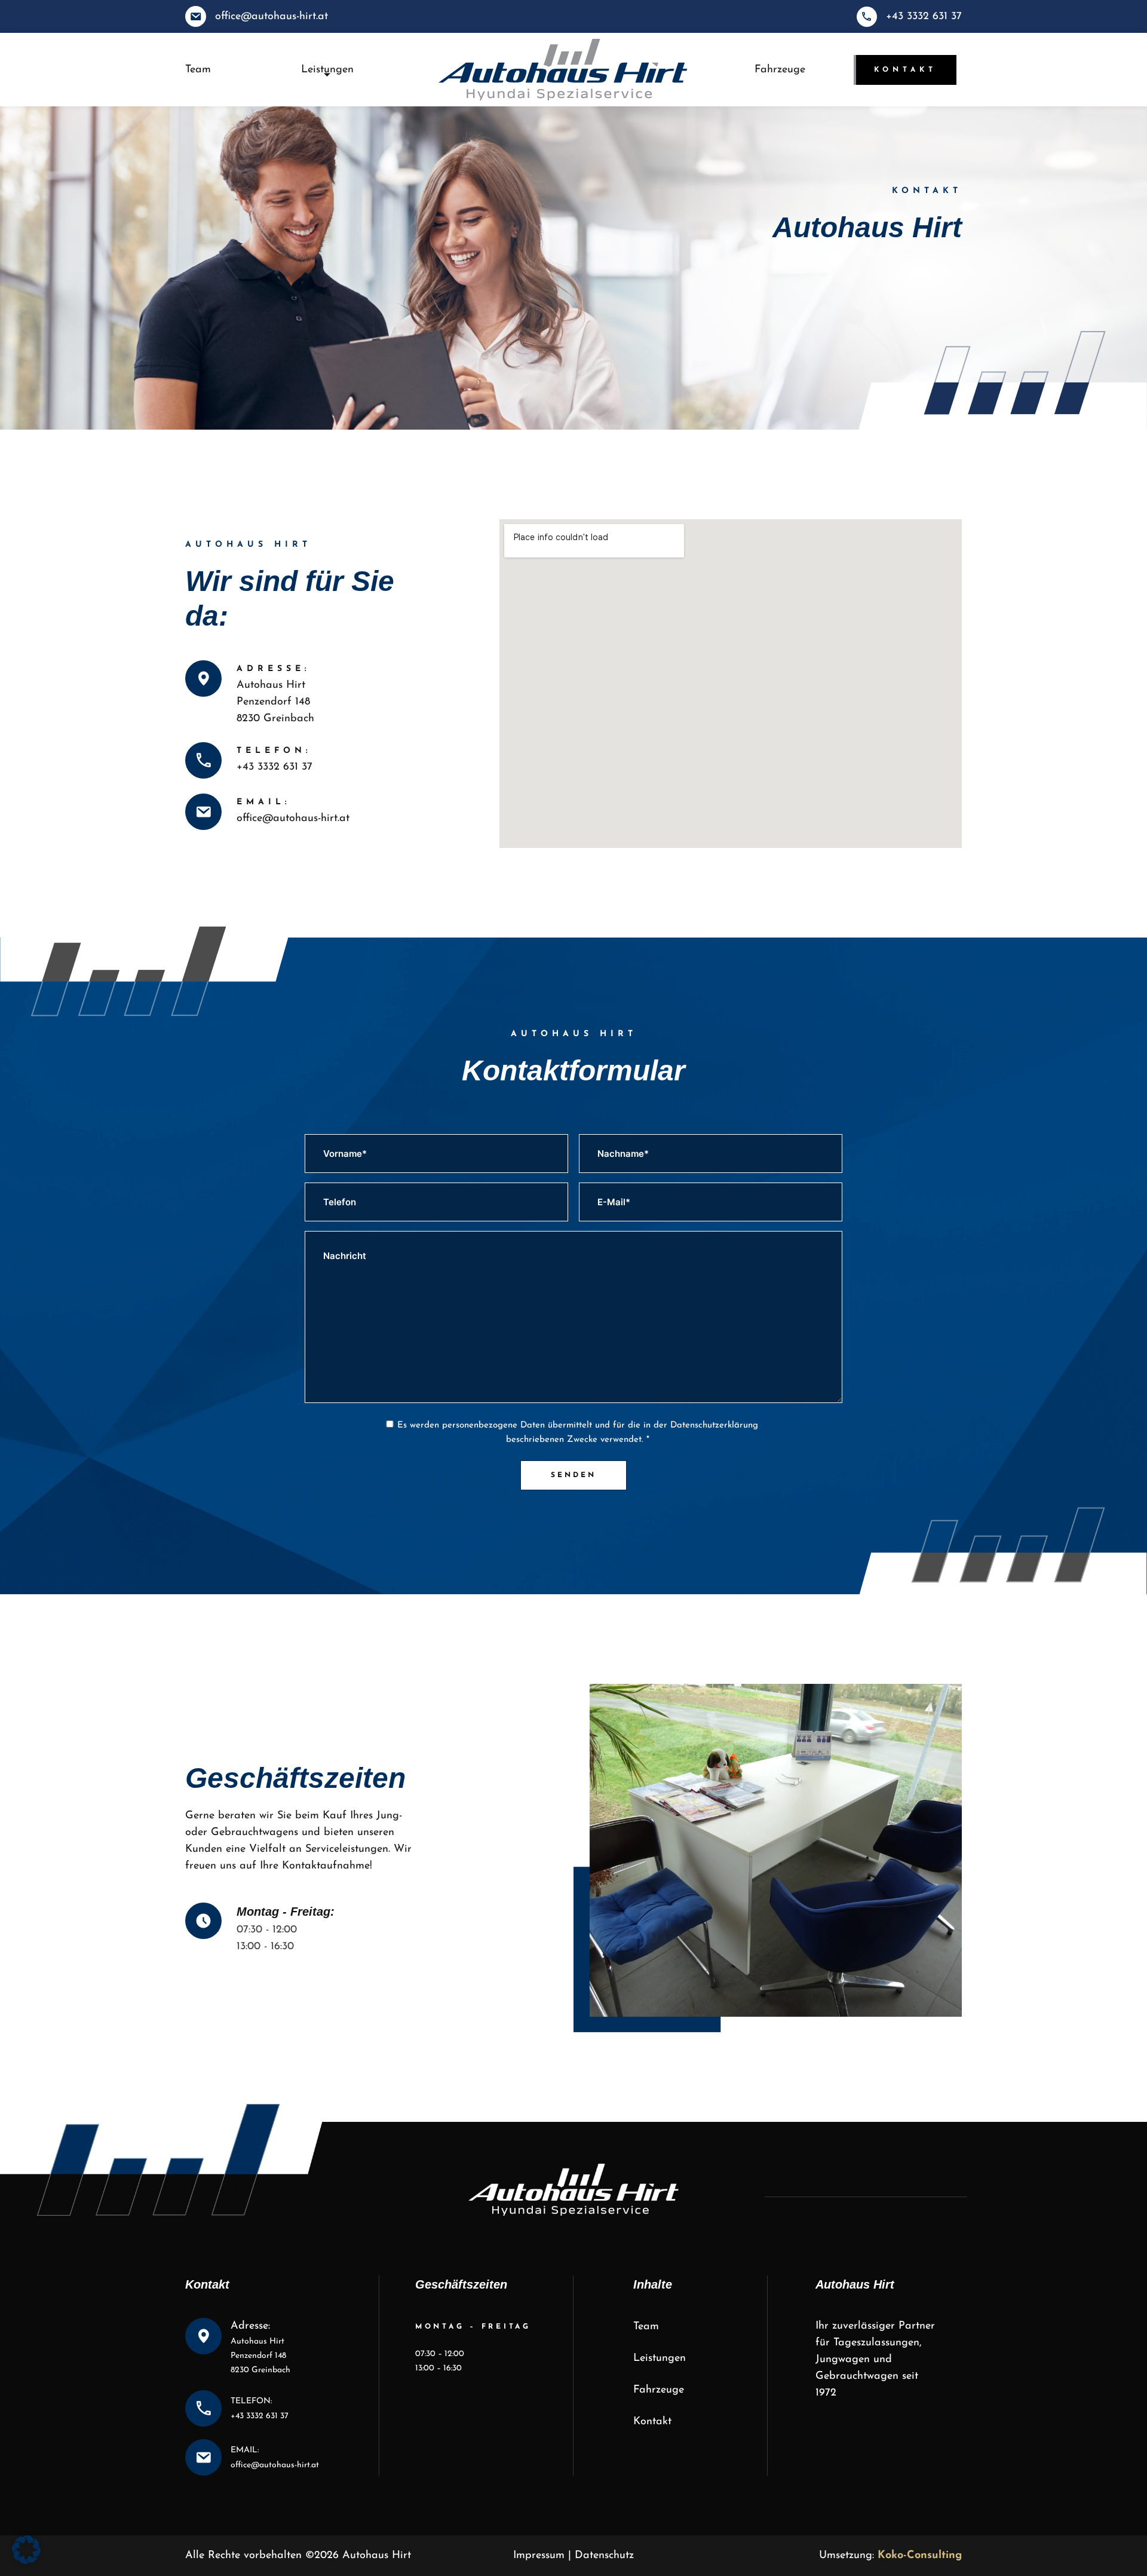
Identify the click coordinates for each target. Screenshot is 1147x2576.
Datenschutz (604, 2556)
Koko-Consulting (920, 2556)
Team (198, 70)
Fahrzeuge (780, 70)
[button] (26, 2550)
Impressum (539, 2556)
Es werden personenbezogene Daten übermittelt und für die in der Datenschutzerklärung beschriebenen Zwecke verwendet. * (578, 1433)
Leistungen (327, 70)
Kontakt (905, 70)
